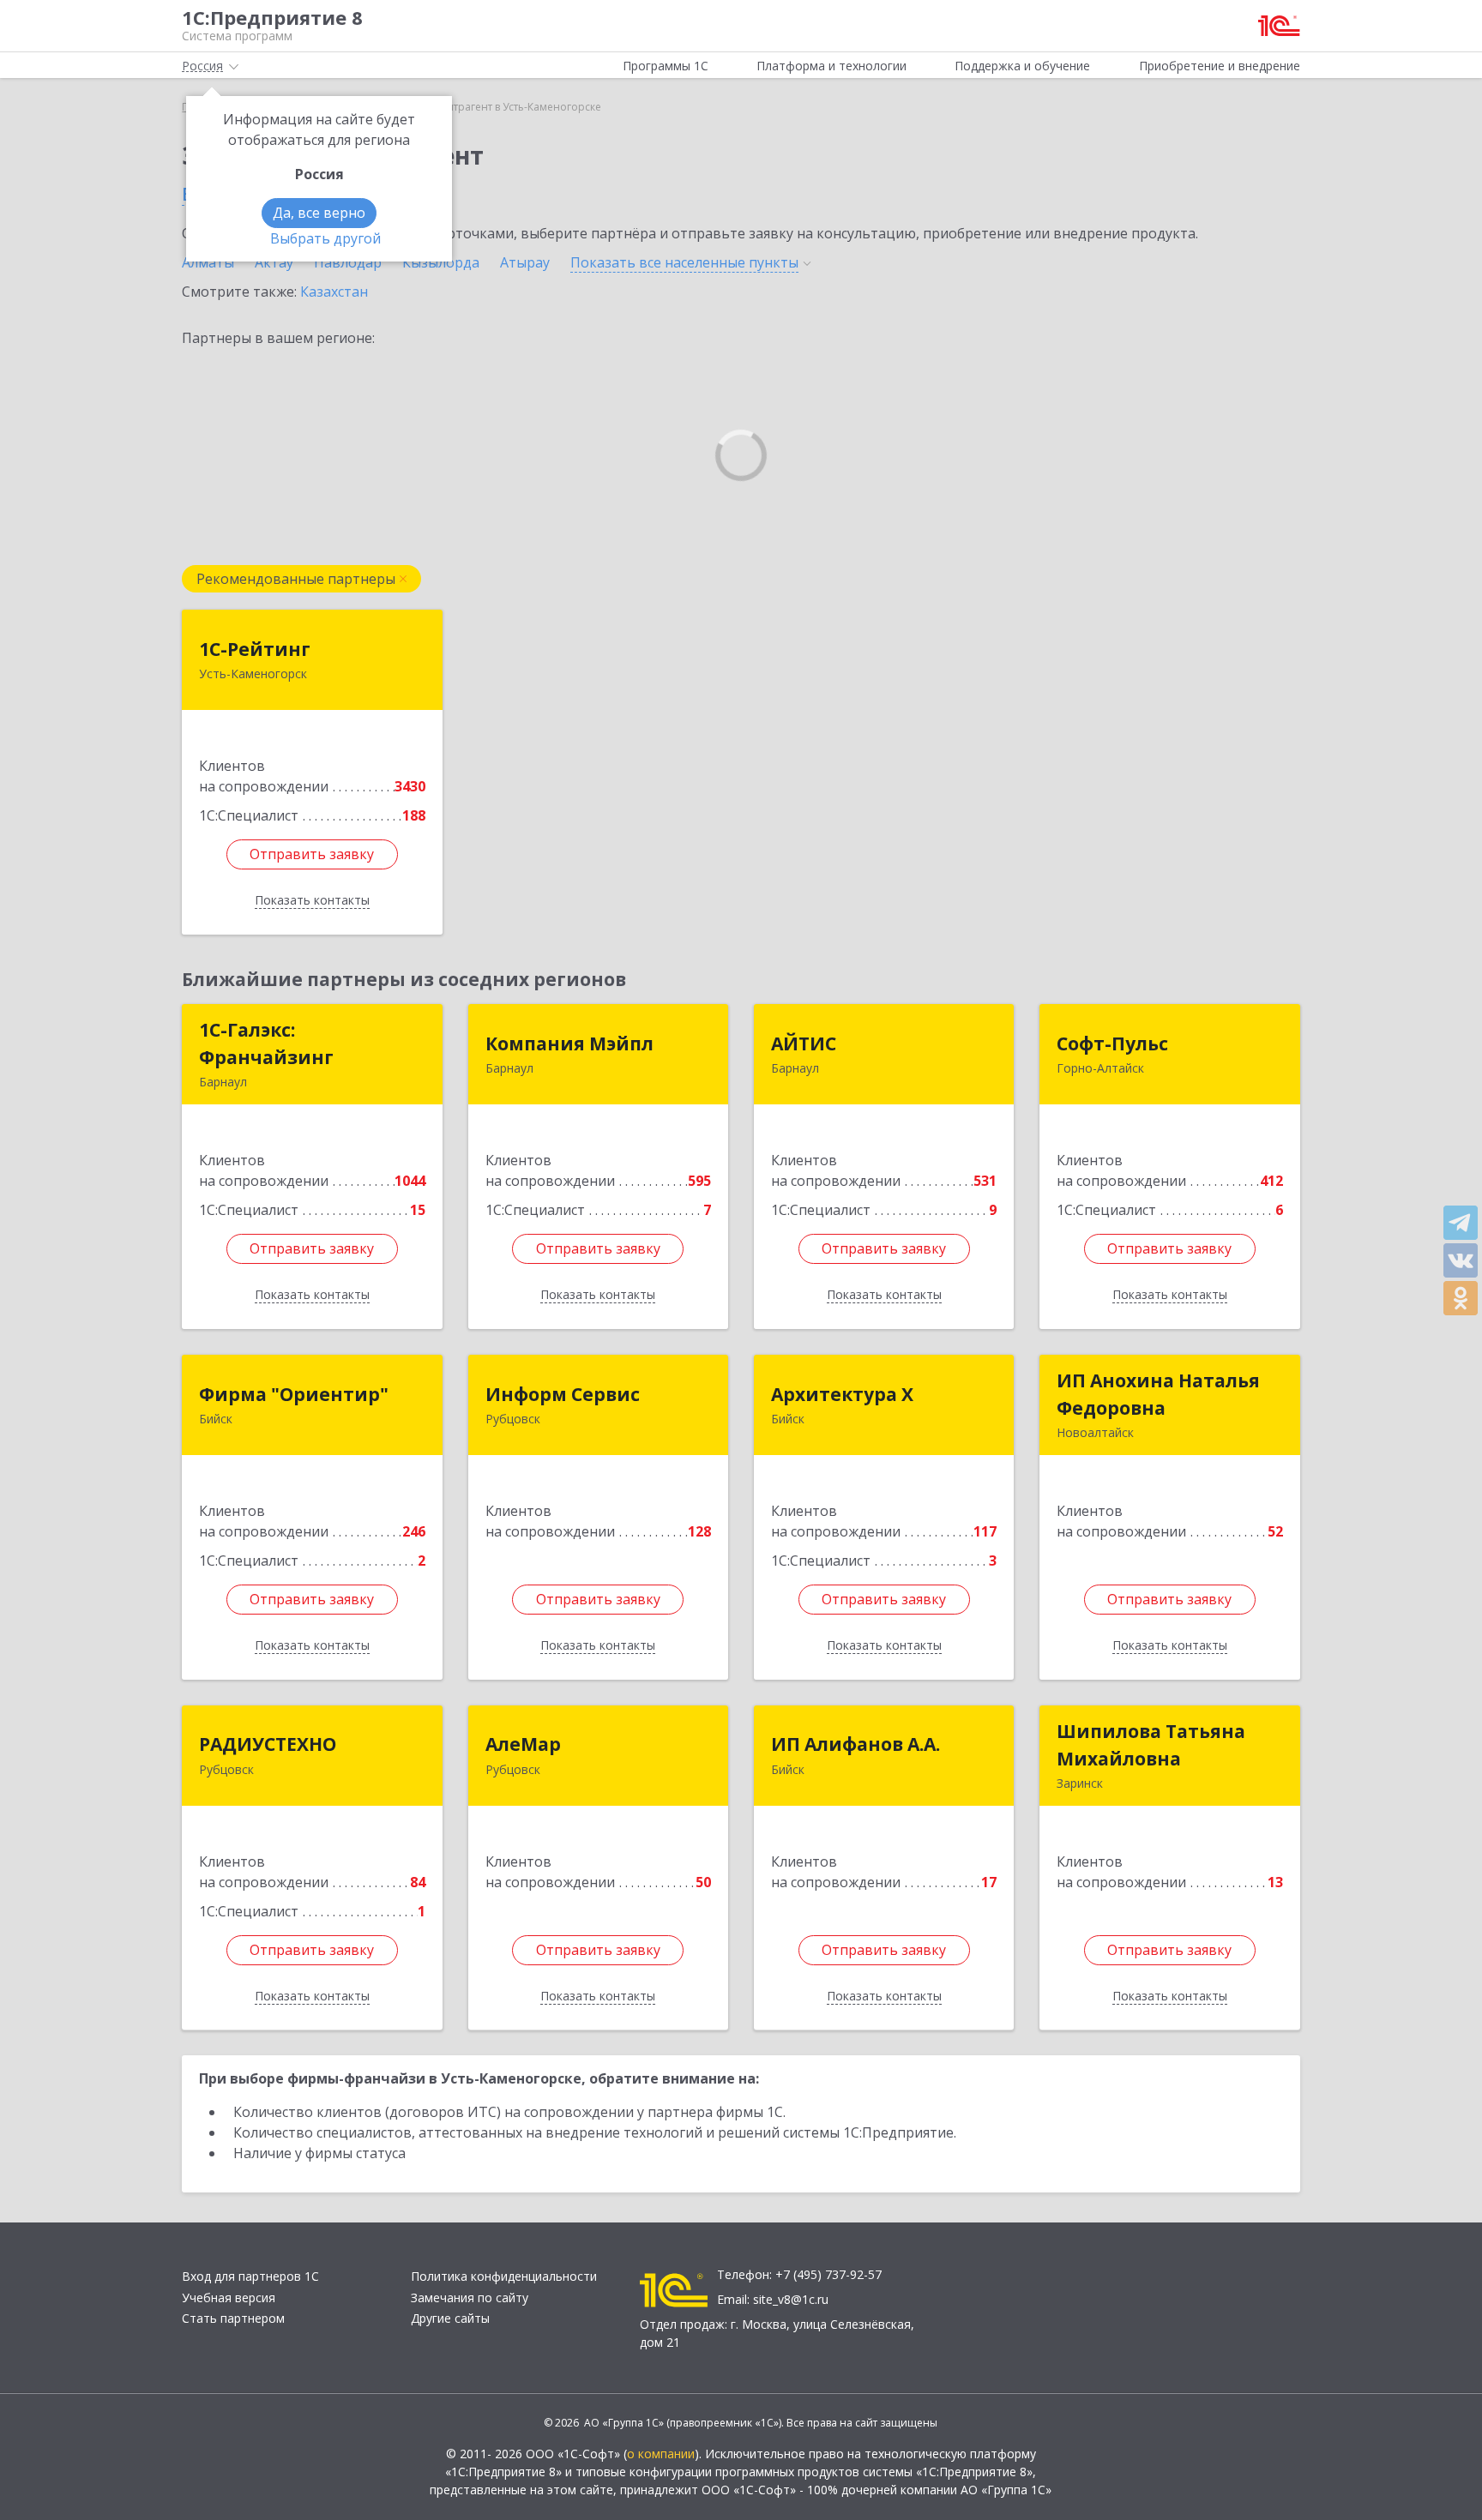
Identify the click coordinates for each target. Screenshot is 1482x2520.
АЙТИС (804, 1043)
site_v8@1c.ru (791, 2299)
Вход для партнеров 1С (250, 2276)
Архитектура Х (842, 1394)
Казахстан (334, 292)
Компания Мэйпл (569, 1043)
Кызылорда (441, 262)
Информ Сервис (563, 1394)
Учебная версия (229, 2297)
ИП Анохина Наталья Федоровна (1158, 1394)
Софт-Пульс (1112, 1043)
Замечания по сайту (470, 2297)
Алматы (208, 262)
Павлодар (348, 262)
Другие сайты (450, 2318)
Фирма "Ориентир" (294, 1394)
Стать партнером (233, 2318)
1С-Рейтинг (255, 649)
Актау (274, 262)
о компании (661, 2454)
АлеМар (523, 1744)
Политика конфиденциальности (504, 2276)
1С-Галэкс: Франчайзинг (266, 1043)
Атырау (525, 262)
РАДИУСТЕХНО (268, 1744)
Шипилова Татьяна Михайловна (1151, 1745)
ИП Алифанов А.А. (855, 1744)
